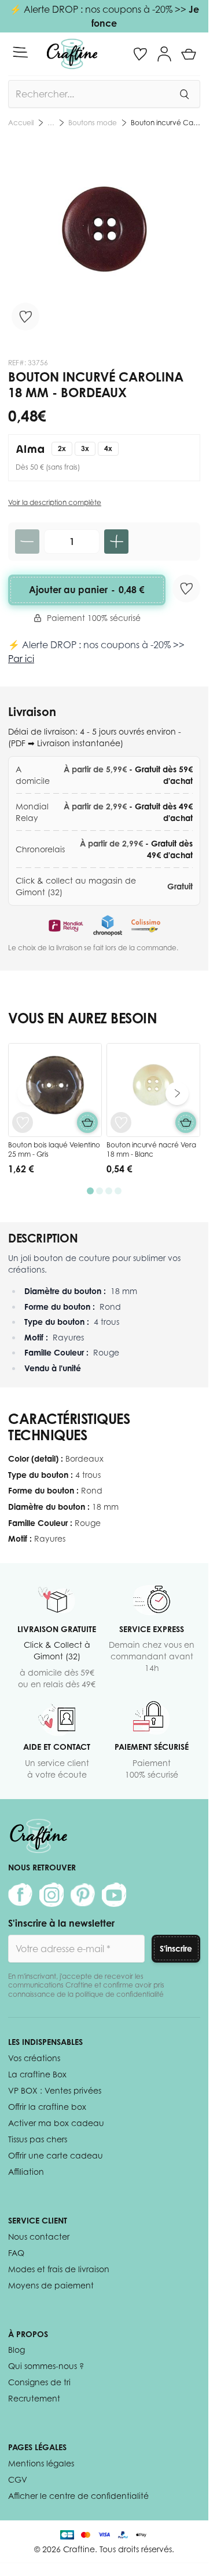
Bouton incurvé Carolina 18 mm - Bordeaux (165, 123)
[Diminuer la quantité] (27, 542)
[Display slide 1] (90, 1191)
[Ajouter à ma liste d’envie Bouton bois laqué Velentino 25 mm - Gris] (23, 1122)
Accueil (21, 123)
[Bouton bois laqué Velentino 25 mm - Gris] (55, 1090)
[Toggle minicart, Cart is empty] (189, 54)
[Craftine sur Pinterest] (83, 1895)
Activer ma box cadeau (56, 2123)
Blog (16, 2350)
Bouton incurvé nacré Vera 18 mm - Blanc (151, 1149)
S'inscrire (176, 1948)
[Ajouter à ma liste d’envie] (25, 317)
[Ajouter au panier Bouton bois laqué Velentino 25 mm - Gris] (87, 1122)
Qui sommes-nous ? (46, 2366)
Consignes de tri (39, 2382)
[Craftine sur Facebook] (20, 1895)
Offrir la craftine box (47, 2107)
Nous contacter (39, 2237)
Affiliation (26, 2172)
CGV (18, 2479)
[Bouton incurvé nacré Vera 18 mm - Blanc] (153, 1090)
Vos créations (34, 2058)
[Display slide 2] (100, 1191)
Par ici (21, 659)
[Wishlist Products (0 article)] (140, 54)
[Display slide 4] (118, 1191)
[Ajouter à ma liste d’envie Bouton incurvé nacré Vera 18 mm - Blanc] (121, 1122)
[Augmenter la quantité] (116, 542)
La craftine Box (37, 2074)
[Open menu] (20, 52)
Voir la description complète (55, 502)
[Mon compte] (164, 54)
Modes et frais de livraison (59, 2269)
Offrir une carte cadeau (56, 2155)
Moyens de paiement (51, 2285)
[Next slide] (177, 1093)
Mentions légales (41, 2463)
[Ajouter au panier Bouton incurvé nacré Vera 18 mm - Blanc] (186, 1122)
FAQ (16, 2253)
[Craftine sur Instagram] (52, 1895)
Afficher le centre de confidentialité (78, 2496)
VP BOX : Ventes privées (55, 2090)
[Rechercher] (184, 94)
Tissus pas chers (38, 2139)
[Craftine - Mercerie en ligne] (72, 54)
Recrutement (34, 2398)
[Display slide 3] (109, 1191)
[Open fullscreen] (104, 239)
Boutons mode (93, 123)
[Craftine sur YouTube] (114, 1895)
